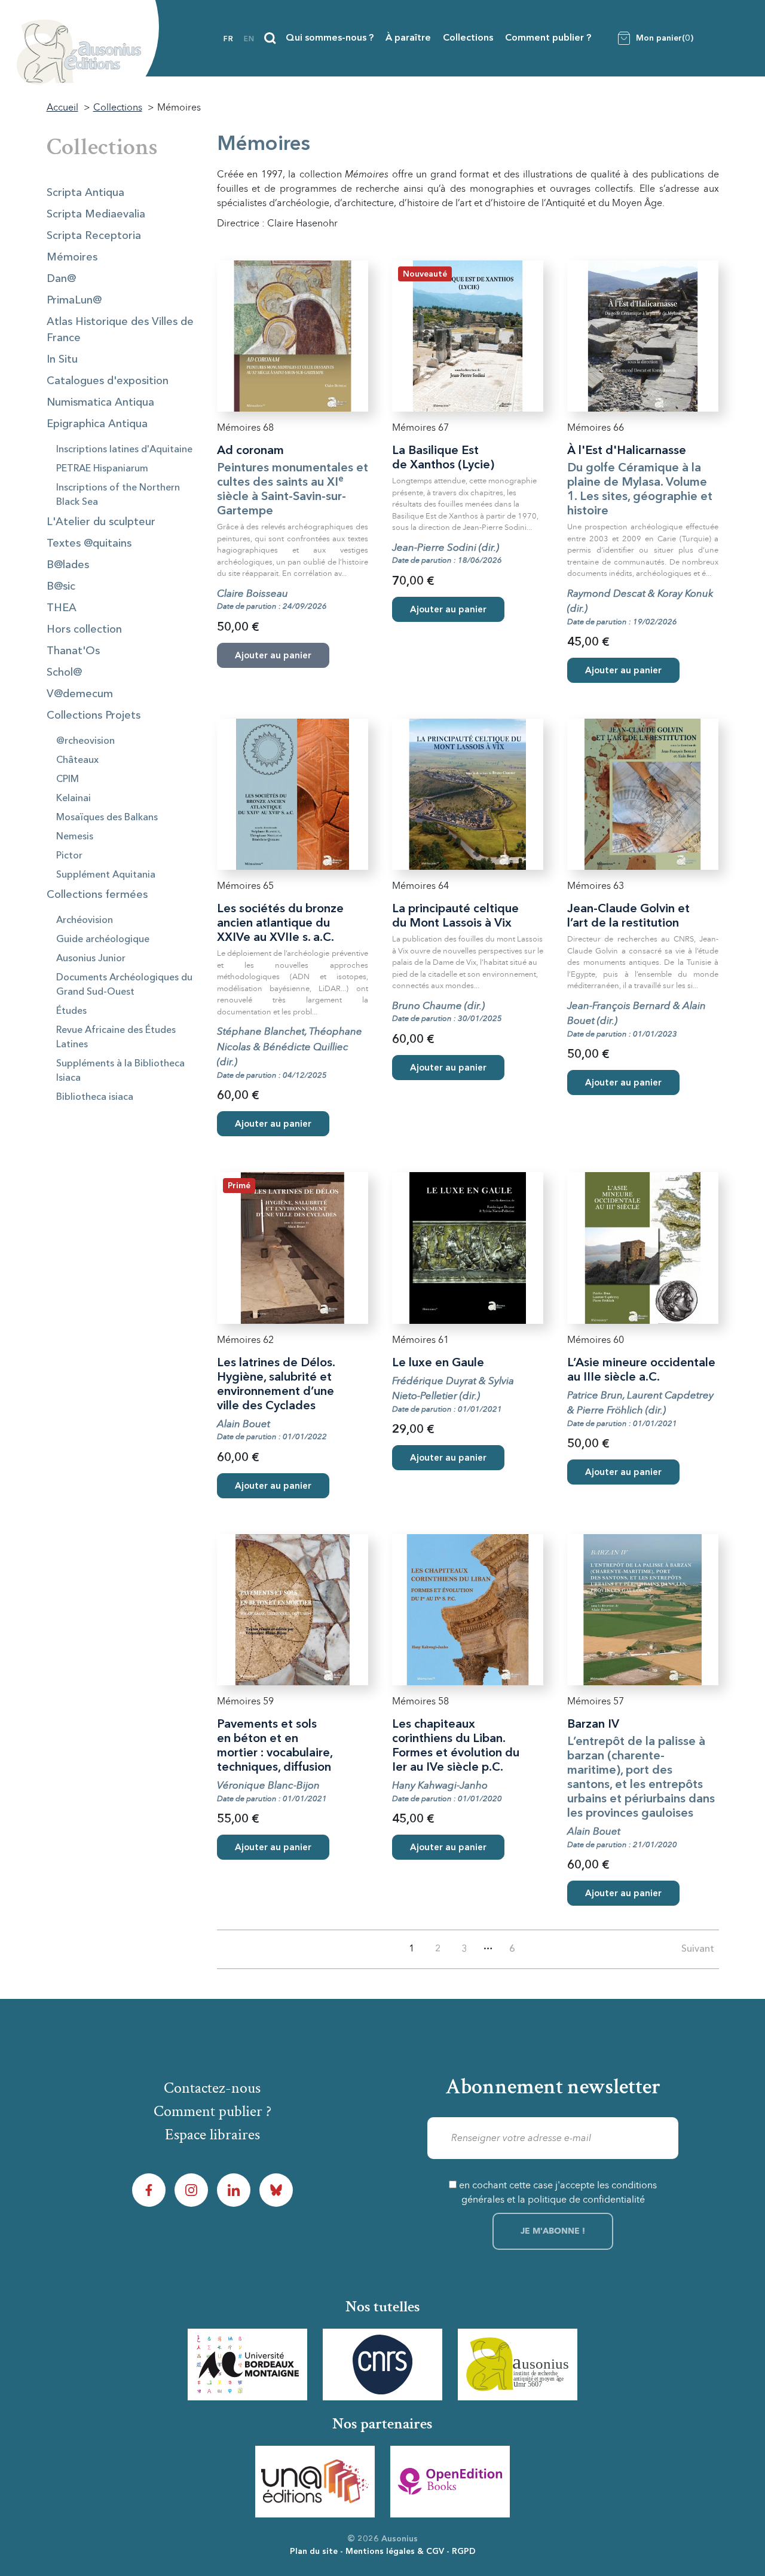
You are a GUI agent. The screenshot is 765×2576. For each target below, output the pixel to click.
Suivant (698, 1949)
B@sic (61, 587)
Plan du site (314, 2552)
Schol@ (64, 673)
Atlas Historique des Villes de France (120, 330)
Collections (468, 38)
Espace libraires (212, 2135)
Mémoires (72, 257)
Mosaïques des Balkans (107, 818)
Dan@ (61, 279)
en (249, 39)
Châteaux (77, 760)
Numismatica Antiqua (100, 403)
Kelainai (74, 799)
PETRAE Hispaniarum (102, 469)
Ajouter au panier (448, 610)
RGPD (464, 2552)
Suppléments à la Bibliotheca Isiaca (120, 1071)
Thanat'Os (73, 651)
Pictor (69, 856)
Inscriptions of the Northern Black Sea (118, 495)
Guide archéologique (103, 940)
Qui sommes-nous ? (330, 38)
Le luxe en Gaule (438, 1363)
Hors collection (84, 630)
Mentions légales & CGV (395, 2552)
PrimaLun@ (74, 300)
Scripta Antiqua (85, 193)
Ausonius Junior (91, 959)
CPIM (68, 780)
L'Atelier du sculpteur (101, 522)
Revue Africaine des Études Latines (116, 1038)
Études (71, 1011)
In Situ (62, 360)
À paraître (408, 38)
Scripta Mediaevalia (96, 214)
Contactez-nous (212, 2088)
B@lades (68, 565)
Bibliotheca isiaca (95, 1097)
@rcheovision (85, 741)
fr (229, 39)
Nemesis (75, 837)
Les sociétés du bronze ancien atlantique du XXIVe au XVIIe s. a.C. (280, 924)
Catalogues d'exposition (108, 381)
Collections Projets (94, 716)
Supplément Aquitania (106, 875)
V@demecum (80, 694)
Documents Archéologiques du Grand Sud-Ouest (124, 985)
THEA (62, 608)
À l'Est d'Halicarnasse (627, 451)
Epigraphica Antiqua (97, 424)
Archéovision (85, 921)
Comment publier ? (548, 38)
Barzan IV (593, 1725)
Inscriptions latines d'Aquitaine (124, 450)
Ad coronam (250, 451)
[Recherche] (270, 38)
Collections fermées (97, 895)
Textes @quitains (89, 544)
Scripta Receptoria (94, 236)
